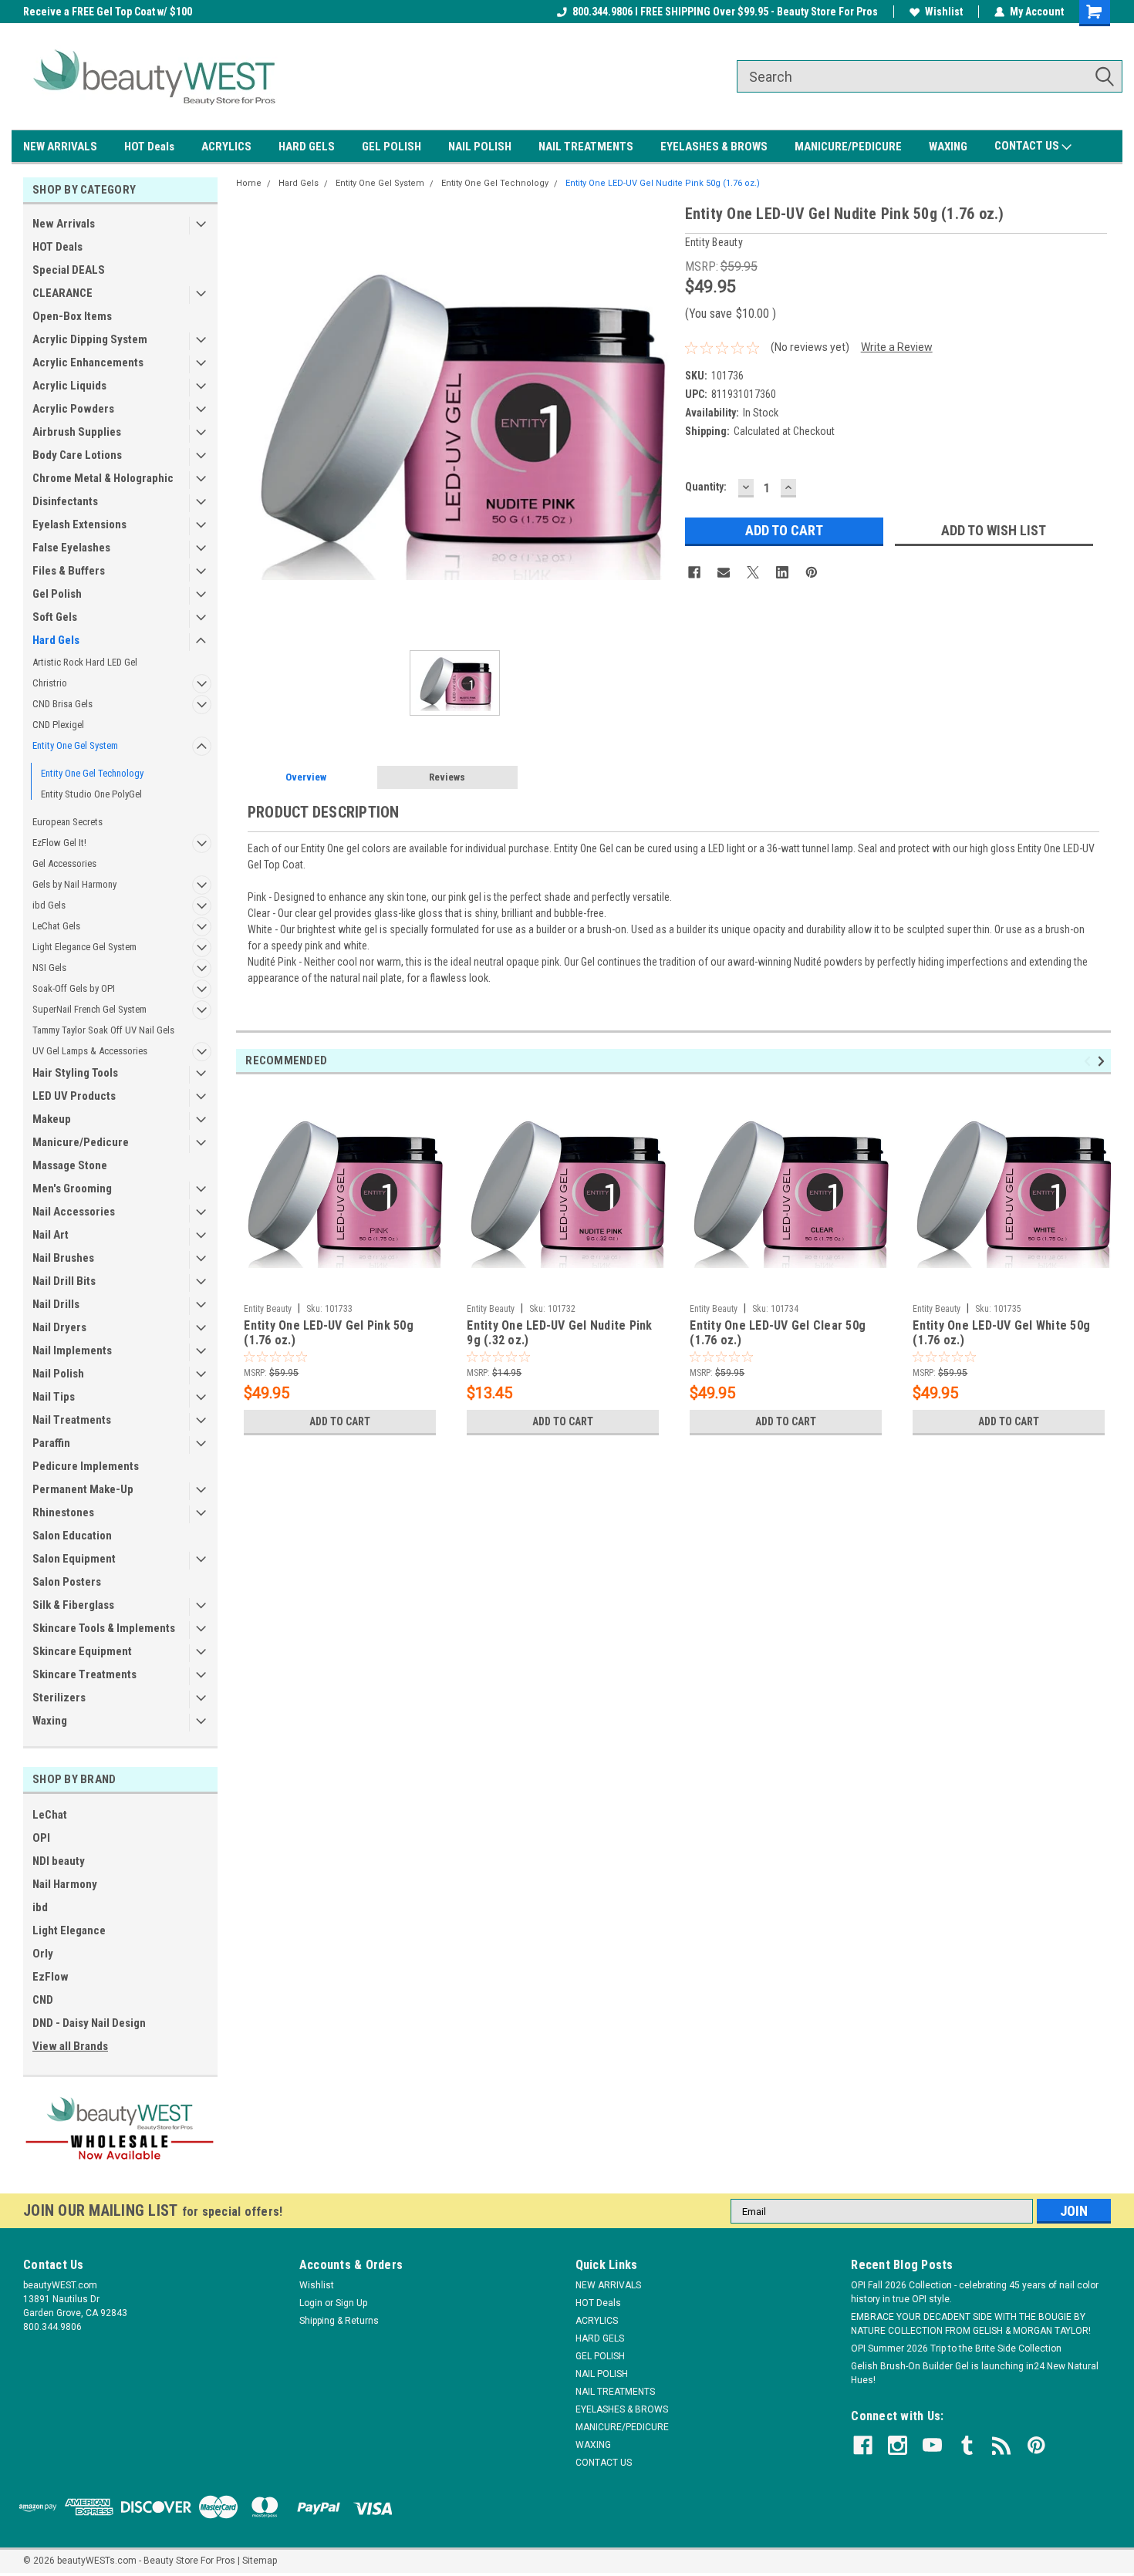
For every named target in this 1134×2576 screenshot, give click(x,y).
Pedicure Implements (86, 1466)
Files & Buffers (69, 571)
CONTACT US (1028, 146)
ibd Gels (49, 905)
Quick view (340, 1285)
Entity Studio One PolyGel (91, 794)
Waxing (50, 1721)
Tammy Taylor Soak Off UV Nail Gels (103, 1030)
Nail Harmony (65, 1884)
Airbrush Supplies (77, 432)
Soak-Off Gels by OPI (74, 988)
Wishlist (944, 12)
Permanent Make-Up (83, 1489)
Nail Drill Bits (64, 1281)
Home (249, 183)
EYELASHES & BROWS (714, 147)
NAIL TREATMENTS (586, 147)
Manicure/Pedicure (81, 1142)
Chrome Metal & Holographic (103, 478)
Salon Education (72, 1536)
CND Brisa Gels (62, 704)
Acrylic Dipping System (90, 339)
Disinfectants (65, 501)
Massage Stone (70, 1165)
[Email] (724, 572)
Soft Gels (55, 617)
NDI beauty (59, 1861)
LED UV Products (74, 1096)
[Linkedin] (782, 572)
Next (1104, 1061)
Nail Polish (58, 1374)
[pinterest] (1036, 2445)
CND (43, 2000)
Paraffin (51, 1443)
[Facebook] (694, 572)
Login (311, 2303)
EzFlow (51, 1977)
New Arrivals (64, 224)
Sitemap (260, 2561)
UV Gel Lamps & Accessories (90, 1051)
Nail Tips (54, 1397)
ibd (40, 1907)
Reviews (447, 777)
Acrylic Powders (73, 409)
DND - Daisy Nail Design (89, 2023)
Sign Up (351, 2303)
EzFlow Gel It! (59, 843)
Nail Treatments (72, 1420)
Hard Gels (56, 640)
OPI (41, 1838)
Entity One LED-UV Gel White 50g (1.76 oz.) (1001, 1333)
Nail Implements (72, 1350)
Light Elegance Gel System (84, 947)
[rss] (1002, 2445)
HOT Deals (149, 147)
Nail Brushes (63, 1258)
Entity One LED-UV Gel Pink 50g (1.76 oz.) (329, 1333)
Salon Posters (67, 1582)
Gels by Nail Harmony (74, 884)
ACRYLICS (226, 147)
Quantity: (706, 487)
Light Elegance (69, 1930)
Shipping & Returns (339, 2321)
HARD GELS (307, 147)
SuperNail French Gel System (89, 1009)
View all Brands (70, 2046)
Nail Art (51, 1235)
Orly (43, 1954)
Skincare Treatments (84, 1674)
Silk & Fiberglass (73, 1605)
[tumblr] (967, 2445)
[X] (753, 572)
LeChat (50, 1815)
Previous (1090, 1061)
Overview (306, 777)
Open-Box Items (72, 316)
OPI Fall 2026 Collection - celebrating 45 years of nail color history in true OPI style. (975, 2292)
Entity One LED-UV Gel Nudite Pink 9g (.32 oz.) (559, 1333)
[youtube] (932, 2445)
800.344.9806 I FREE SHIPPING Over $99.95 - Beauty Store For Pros (725, 12)
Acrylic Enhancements (88, 362)
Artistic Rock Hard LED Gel (85, 662)
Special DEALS (69, 270)
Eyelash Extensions (79, 524)
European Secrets (67, 822)
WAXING (948, 147)
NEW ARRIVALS (60, 147)
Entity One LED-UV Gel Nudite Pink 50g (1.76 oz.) (663, 183)
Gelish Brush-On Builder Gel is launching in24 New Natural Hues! (975, 2373)
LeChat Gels (56, 926)
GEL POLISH (391, 147)
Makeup (52, 1119)
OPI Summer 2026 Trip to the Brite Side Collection (956, 2348)
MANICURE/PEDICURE (848, 147)
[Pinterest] (812, 572)
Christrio (50, 683)
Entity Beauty (268, 1309)
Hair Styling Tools (75, 1073)
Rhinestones (63, 1512)
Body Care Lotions (77, 455)
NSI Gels (49, 968)
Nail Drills (56, 1304)
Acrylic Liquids (69, 386)
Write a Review (897, 347)
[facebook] (863, 2445)
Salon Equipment (74, 1559)
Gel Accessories (64, 863)
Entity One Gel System (75, 745)
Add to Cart (340, 1421)
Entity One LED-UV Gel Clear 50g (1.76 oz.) (778, 1333)
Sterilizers (59, 1698)
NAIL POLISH (480, 147)
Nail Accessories (74, 1212)
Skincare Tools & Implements (104, 1628)
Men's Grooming (72, 1189)
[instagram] (898, 2445)
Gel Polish (57, 594)
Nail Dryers (59, 1327)
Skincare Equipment (82, 1651)
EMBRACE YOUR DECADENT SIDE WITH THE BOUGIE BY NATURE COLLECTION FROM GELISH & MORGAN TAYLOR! (971, 2324)
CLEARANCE (62, 293)
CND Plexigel (58, 725)
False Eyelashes (71, 548)
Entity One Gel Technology (92, 773)
